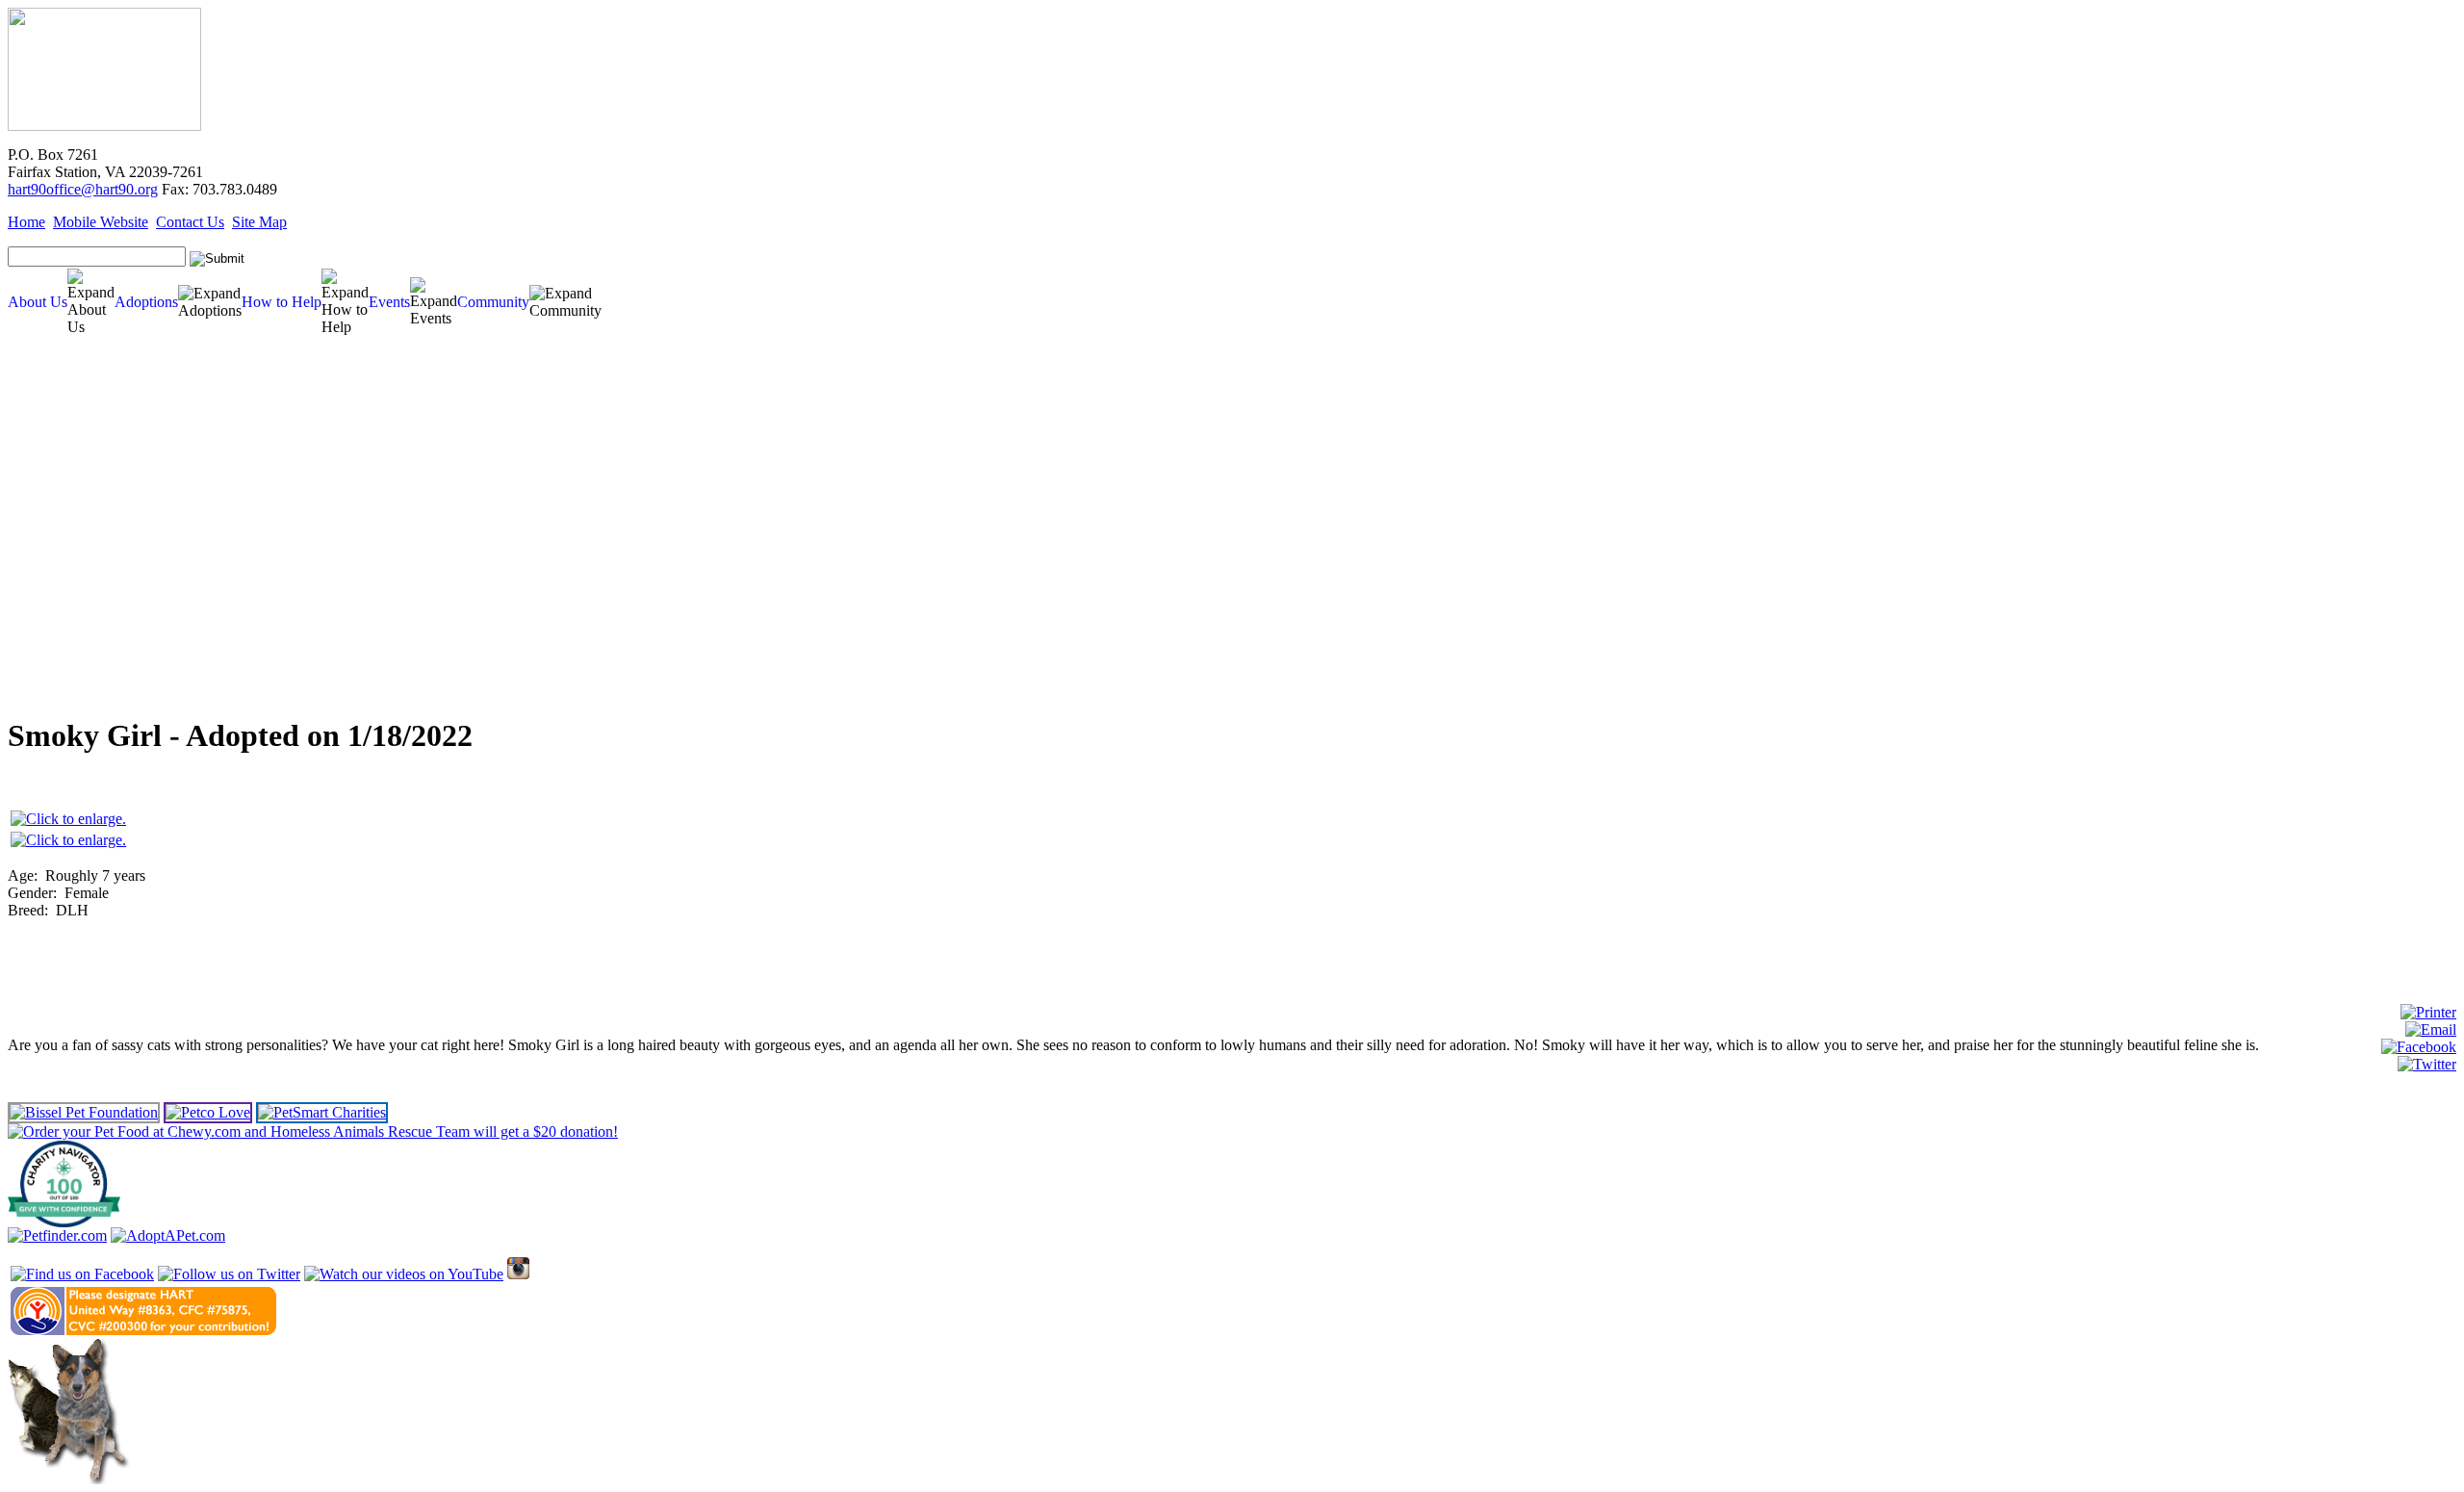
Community (493, 302)
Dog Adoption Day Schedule (68, 514)
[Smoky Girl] (68, 819)
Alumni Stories (42, 658)
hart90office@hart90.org (83, 189)
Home (26, 222)
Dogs (27, 427)
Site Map (259, 222)
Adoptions (146, 302)
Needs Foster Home (55, 499)
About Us (38, 302)
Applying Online (45, 600)
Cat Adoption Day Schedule (66, 528)
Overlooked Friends (55, 485)
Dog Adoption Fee (53, 571)
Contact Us (190, 222)
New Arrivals (42, 456)
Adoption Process (51, 557)
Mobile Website (101, 222)
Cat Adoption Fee (51, 586)
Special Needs (44, 470)
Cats (26, 441)
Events (389, 302)
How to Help (282, 302)
